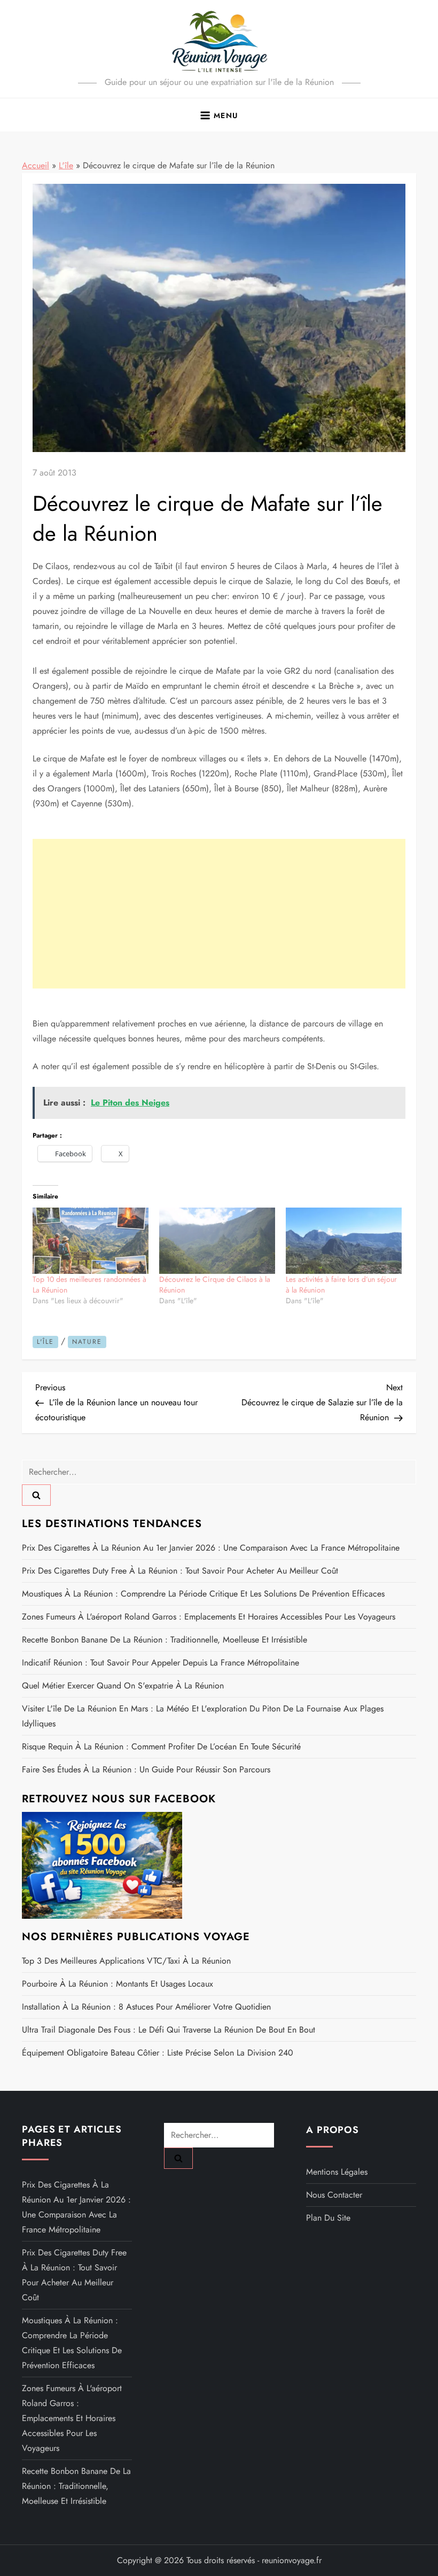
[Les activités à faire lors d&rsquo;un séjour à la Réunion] (344, 1241)
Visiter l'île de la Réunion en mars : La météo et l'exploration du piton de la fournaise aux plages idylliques (203, 1716)
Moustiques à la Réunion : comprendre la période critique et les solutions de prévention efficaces (203, 1594)
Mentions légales (337, 2172)
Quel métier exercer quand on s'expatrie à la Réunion (123, 1686)
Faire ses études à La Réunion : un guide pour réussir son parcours (146, 1769)
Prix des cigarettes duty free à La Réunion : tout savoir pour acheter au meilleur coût (180, 1571)
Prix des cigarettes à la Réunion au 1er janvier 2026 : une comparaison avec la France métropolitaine (211, 1548)
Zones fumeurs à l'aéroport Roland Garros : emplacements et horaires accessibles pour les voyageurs (209, 1617)
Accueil (36, 165)
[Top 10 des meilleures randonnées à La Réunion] (91, 1241)
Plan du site (328, 2218)
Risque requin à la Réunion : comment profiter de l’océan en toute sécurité (161, 1746)
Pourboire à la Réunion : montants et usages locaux (118, 1984)
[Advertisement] (219, 914)
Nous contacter (334, 2195)
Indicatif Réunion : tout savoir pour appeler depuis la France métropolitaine (161, 1663)
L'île (66, 165)
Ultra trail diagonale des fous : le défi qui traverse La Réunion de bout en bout (169, 2030)
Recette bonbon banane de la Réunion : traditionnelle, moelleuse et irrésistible (165, 1640)
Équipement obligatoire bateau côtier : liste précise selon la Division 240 (158, 2053)
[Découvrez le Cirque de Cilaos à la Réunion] (217, 1241)
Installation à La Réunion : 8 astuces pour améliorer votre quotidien (146, 2007)
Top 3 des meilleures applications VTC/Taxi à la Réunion (126, 1961)
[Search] (36, 1495)
